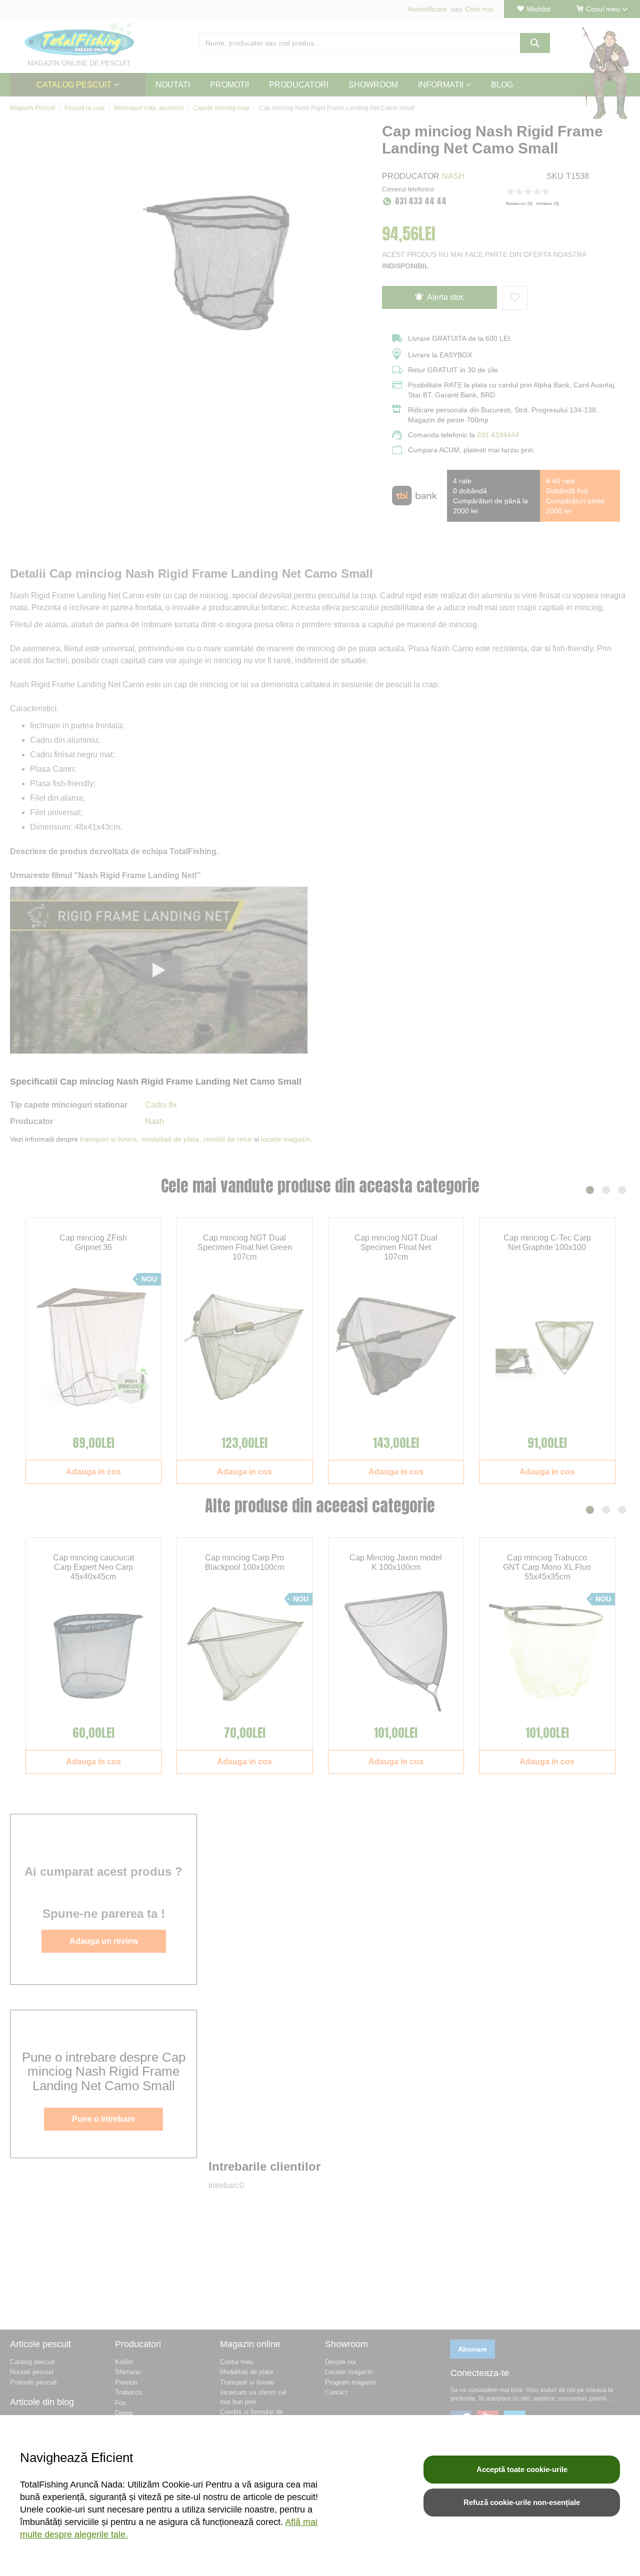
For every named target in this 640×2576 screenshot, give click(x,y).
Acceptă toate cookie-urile (522, 2469)
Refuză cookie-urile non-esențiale (522, 2502)
